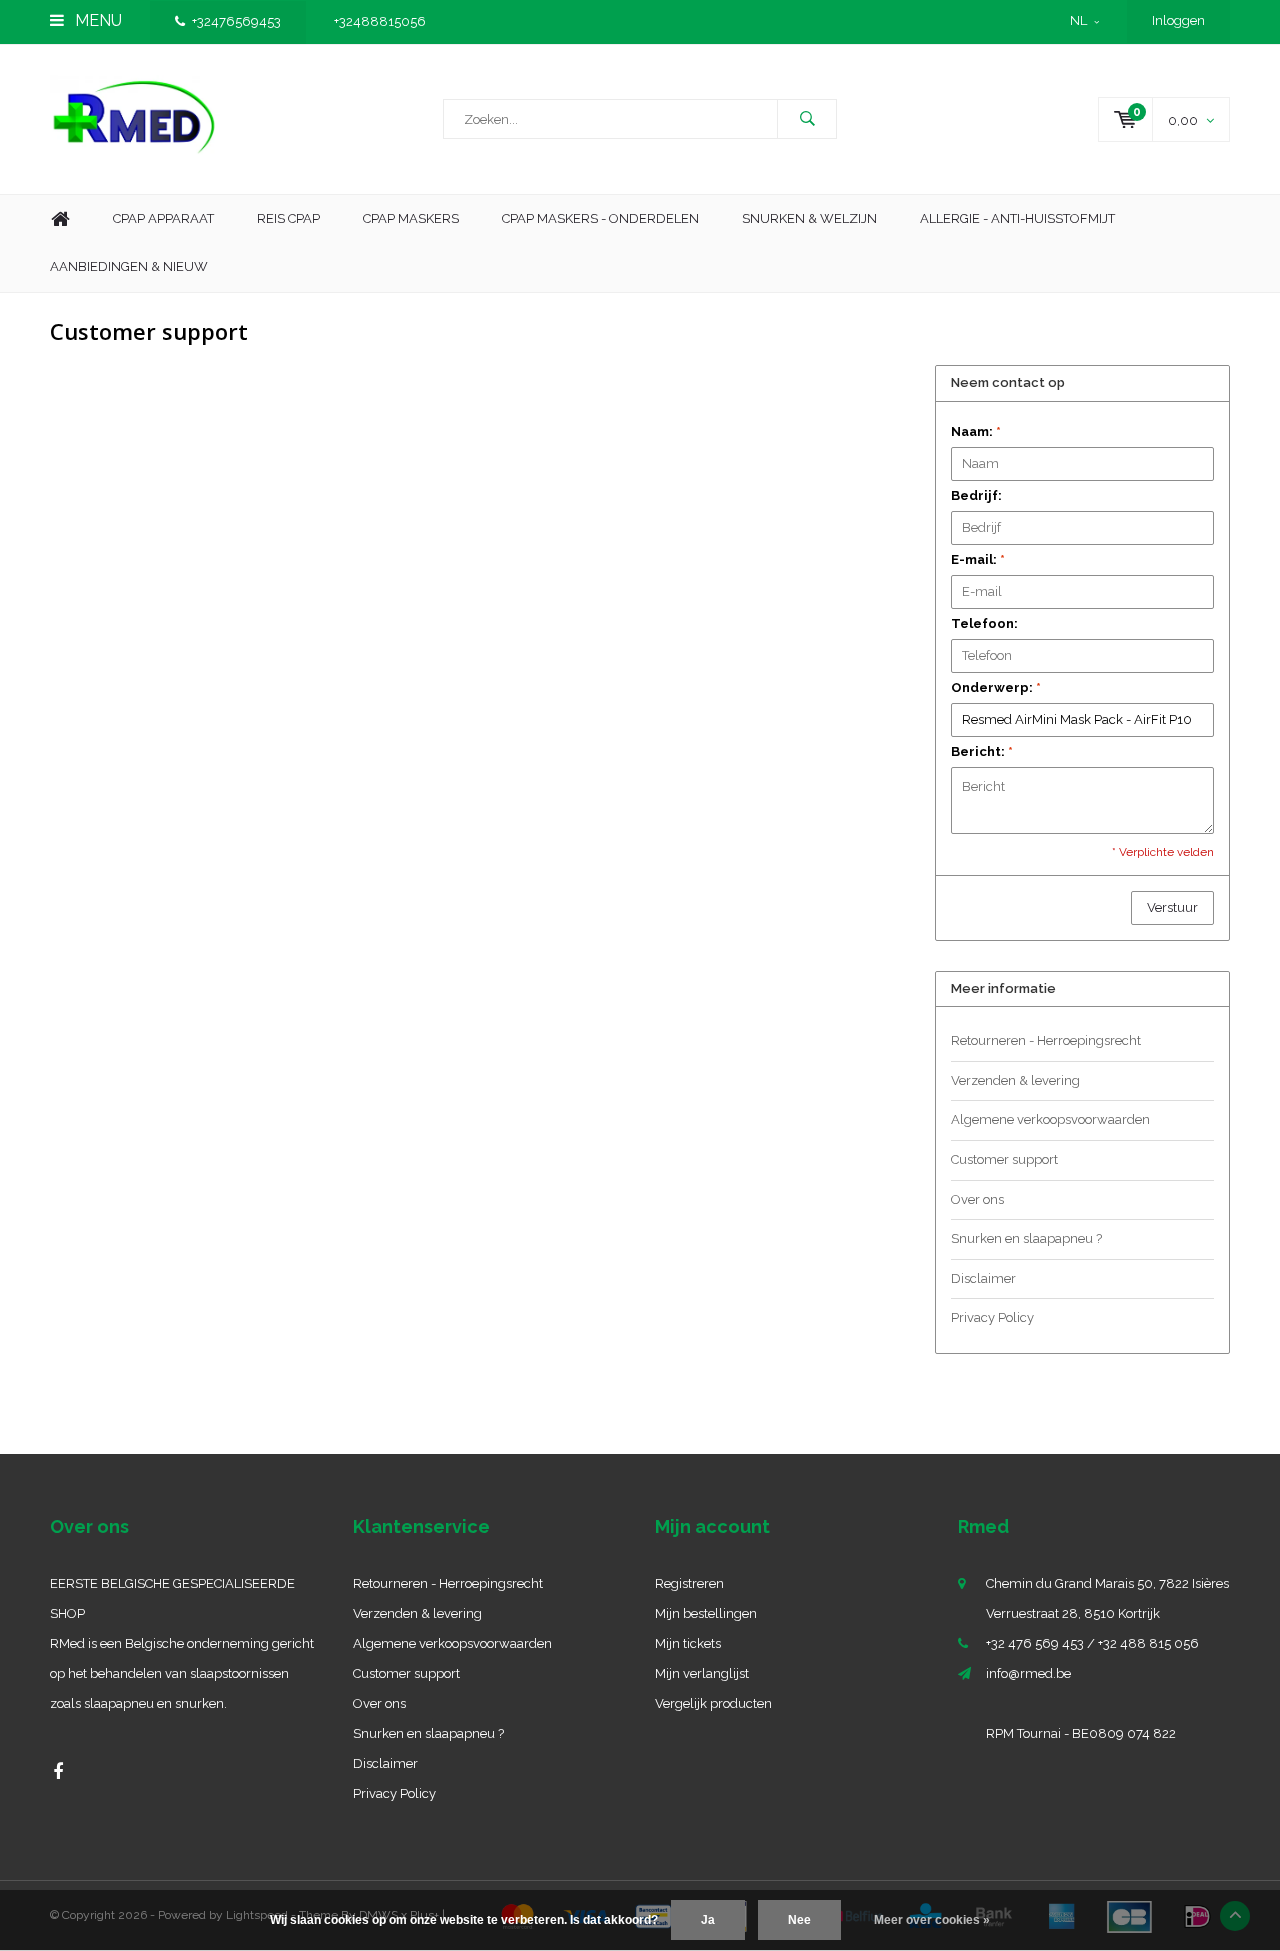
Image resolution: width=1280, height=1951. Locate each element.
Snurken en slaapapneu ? (1026, 1238)
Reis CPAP (288, 218)
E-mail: (978, 559)
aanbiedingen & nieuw (129, 266)
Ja (708, 1920)
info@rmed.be (1028, 1673)
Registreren (689, 1583)
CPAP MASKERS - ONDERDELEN (600, 218)
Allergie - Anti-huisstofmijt (1017, 218)
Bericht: (982, 751)
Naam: (976, 431)
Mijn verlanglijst (702, 1673)
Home (60, 219)
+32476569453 (236, 21)
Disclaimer (983, 1278)
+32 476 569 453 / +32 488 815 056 (1092, 1643)
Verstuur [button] (1172, 907)
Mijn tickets (688, 1643)
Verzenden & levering (1015, 1080)
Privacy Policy (992, 1317)
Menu (96, 20)
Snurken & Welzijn (809, 218)
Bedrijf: (976, 495)
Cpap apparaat (163, 218)
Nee (799, 1920)
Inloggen (1178, 20)
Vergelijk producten (713, 1703)
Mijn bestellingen (706, 1613)
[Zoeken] (807, 119)
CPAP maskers (411, 218)
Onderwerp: (996, 687)
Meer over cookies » (932, 1920)
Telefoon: (984, 623)
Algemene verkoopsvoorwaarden (1050, 1119)
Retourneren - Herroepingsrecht (1046, 1040)
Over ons (977, 1199)
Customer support (1004, 1159)
